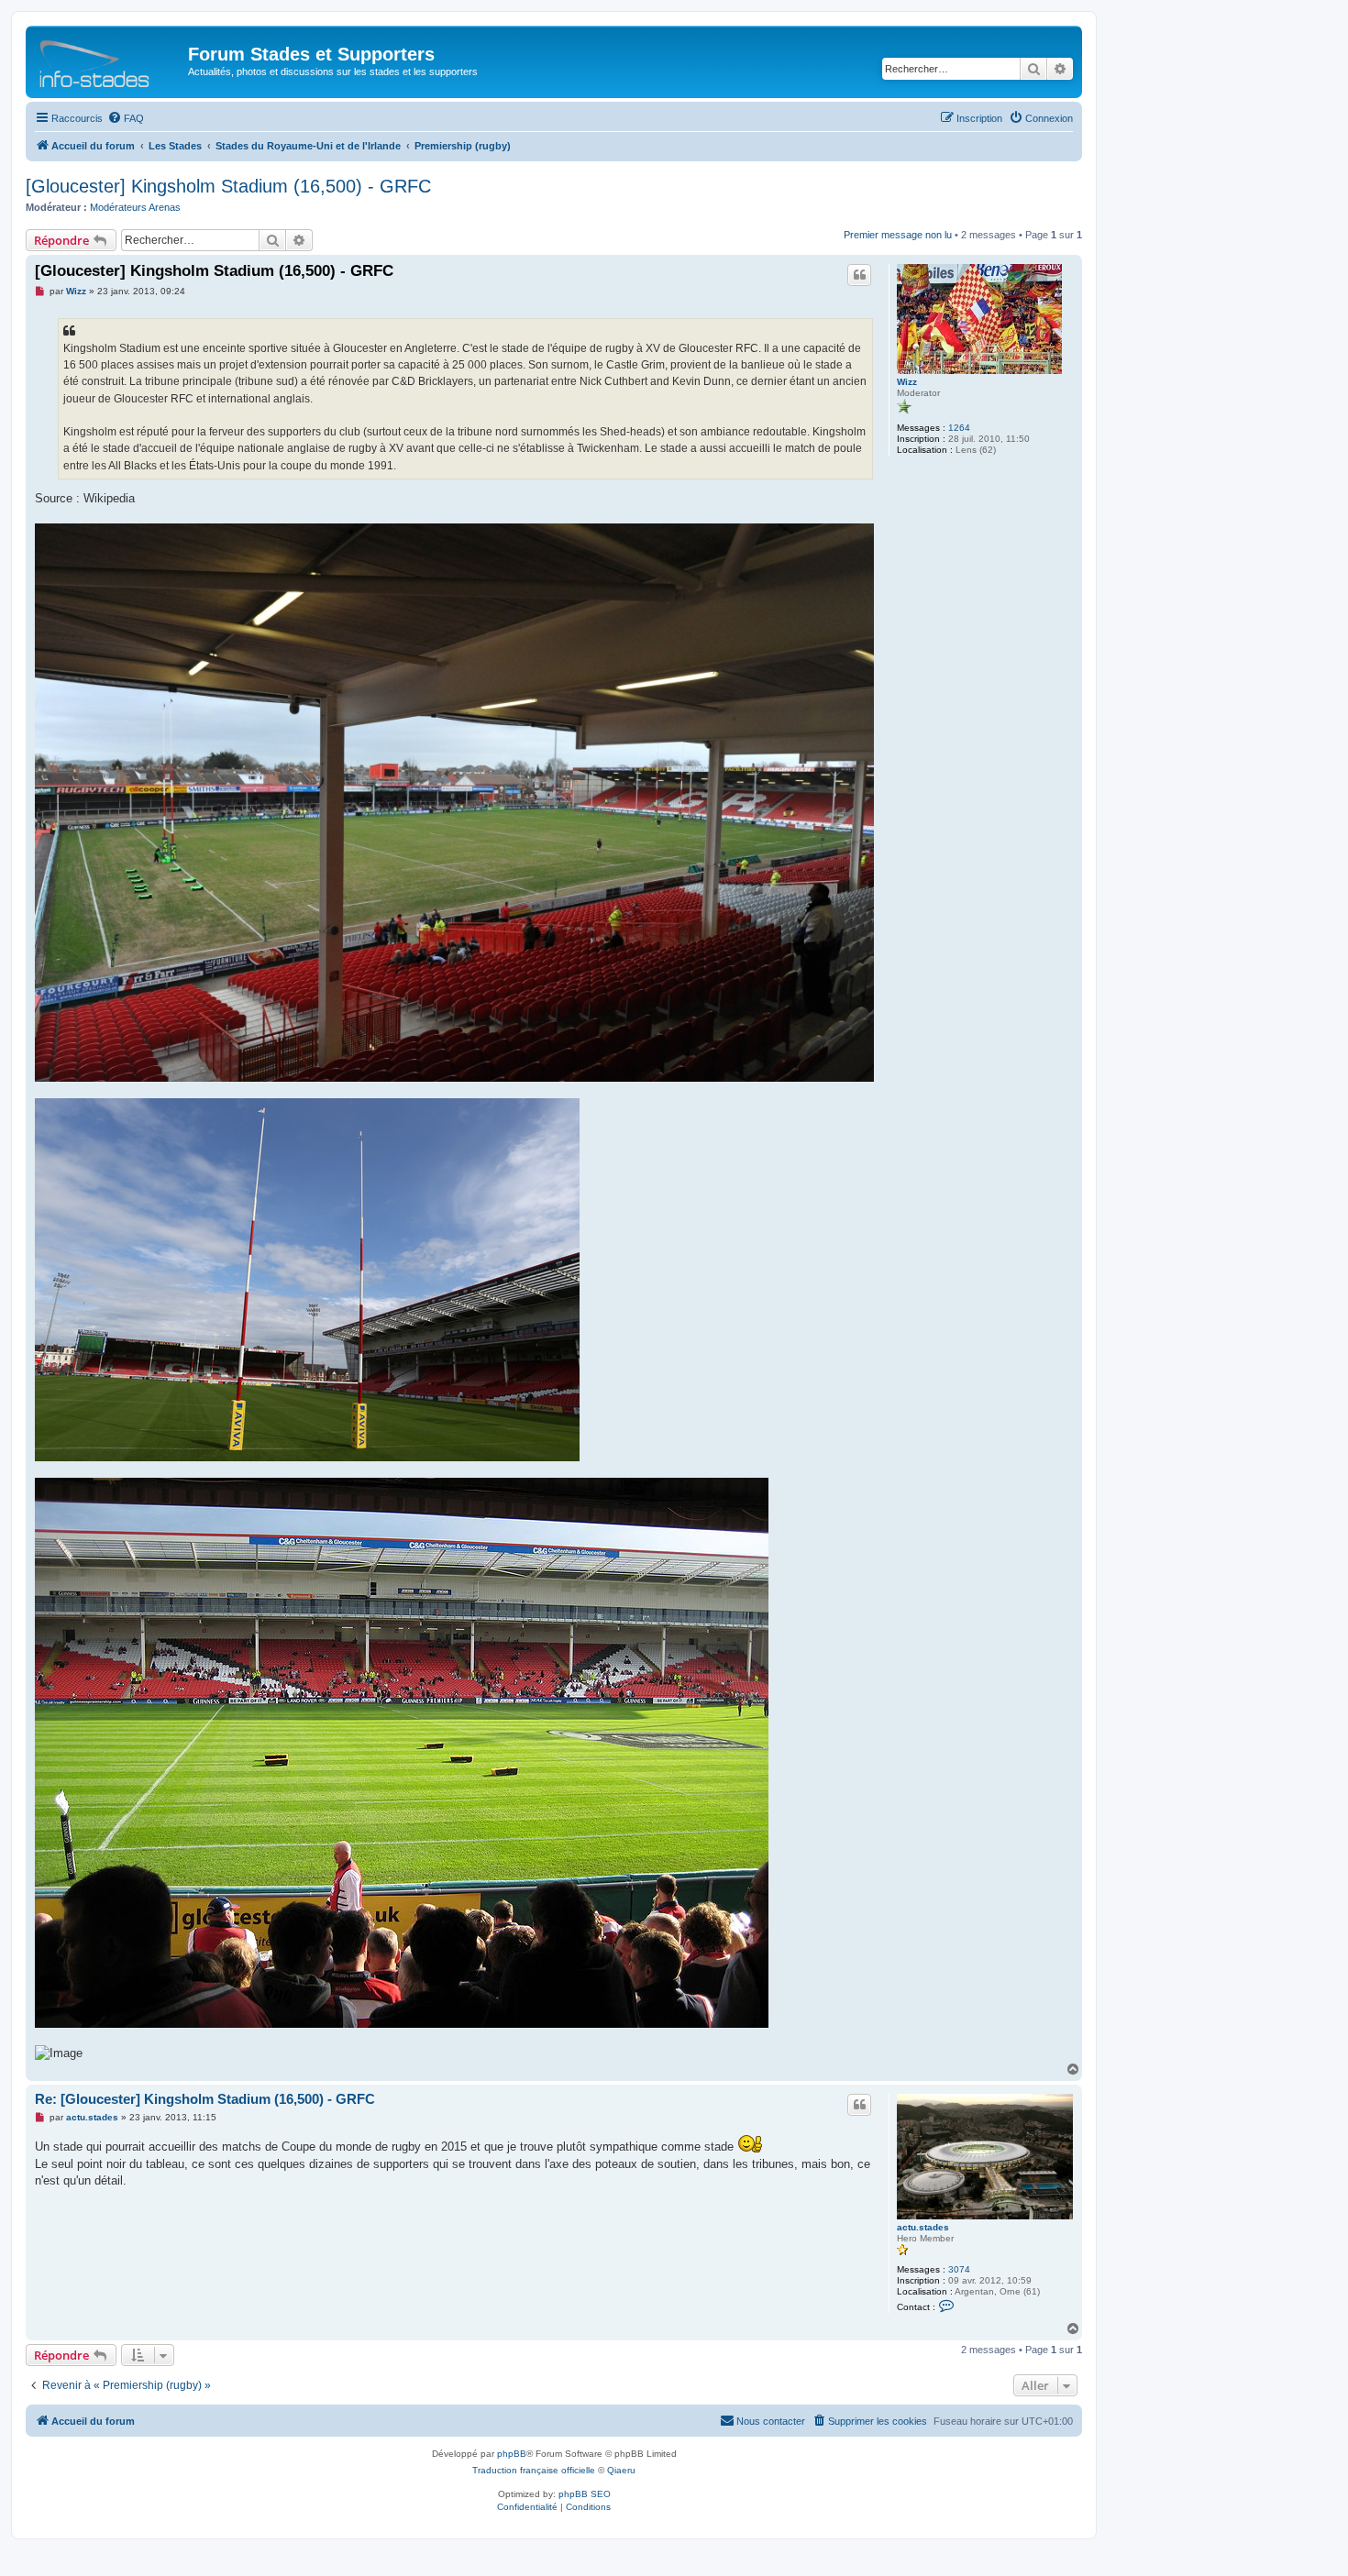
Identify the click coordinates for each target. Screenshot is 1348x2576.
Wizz (907, 382)
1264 (959, 428)
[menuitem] (126, 118)
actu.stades (923, 2227)
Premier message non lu (898, 235)
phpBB (512, 2454)
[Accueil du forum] (109, 60)
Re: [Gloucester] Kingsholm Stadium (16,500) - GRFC (205, 2099)
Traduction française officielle (534, 2470)
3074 (959, 2269)
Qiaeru (621, 2470)
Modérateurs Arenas (135, 207)
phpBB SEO (585, 2494)
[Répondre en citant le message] (859, 275)
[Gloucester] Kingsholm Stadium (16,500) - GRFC (228, 186)
